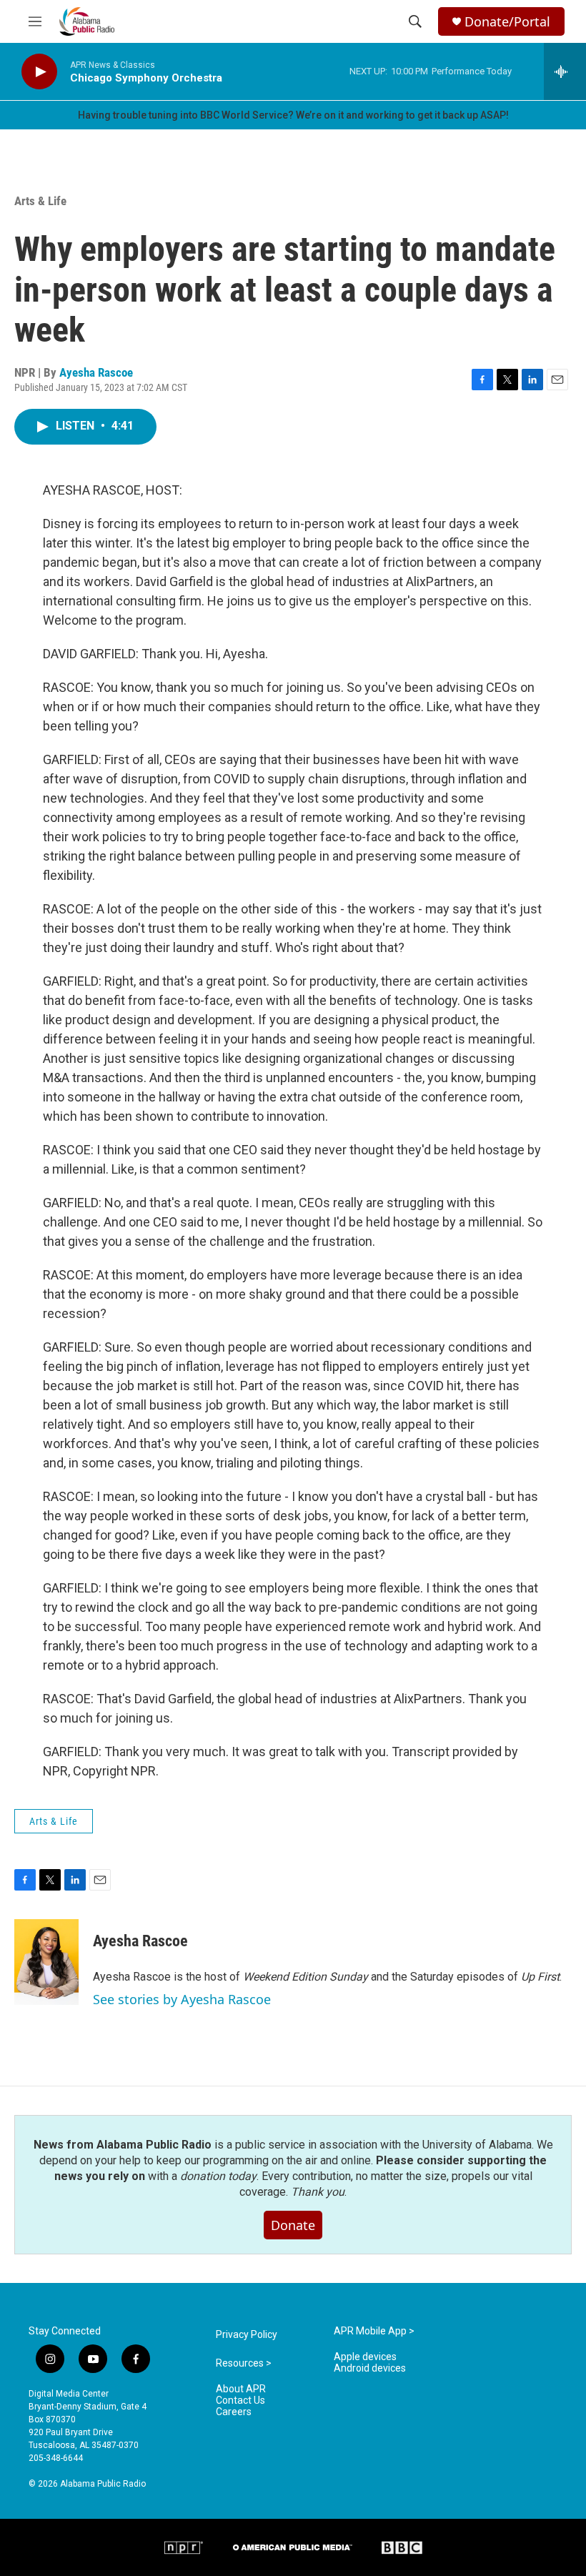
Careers (234, 2412)
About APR (241, 2389)
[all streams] (565, 71)
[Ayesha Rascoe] (46, 1962)
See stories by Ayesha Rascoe (182, 1999)
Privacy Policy (247, 2335)
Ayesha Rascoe (96, 372)
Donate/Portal (507, 22)
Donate (293, 2225)
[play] (39, 72)
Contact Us (240, 2401)
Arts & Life (40, 201)
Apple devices (365, 2357)
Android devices (370, 2368)
